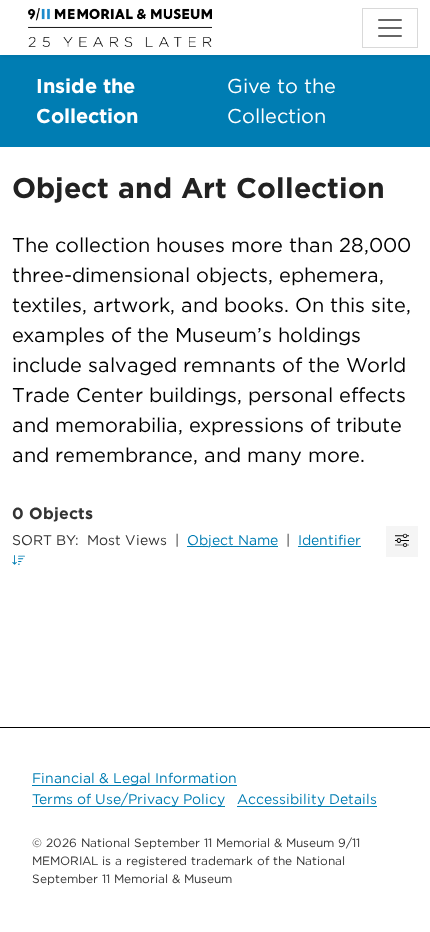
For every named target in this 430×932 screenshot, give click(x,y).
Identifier (329, 540)
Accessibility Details (307, 799)
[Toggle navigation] (390, 28)
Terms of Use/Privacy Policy (128, 799)
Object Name (232, 540)
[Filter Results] (402, 541)
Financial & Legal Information (134, 778)
